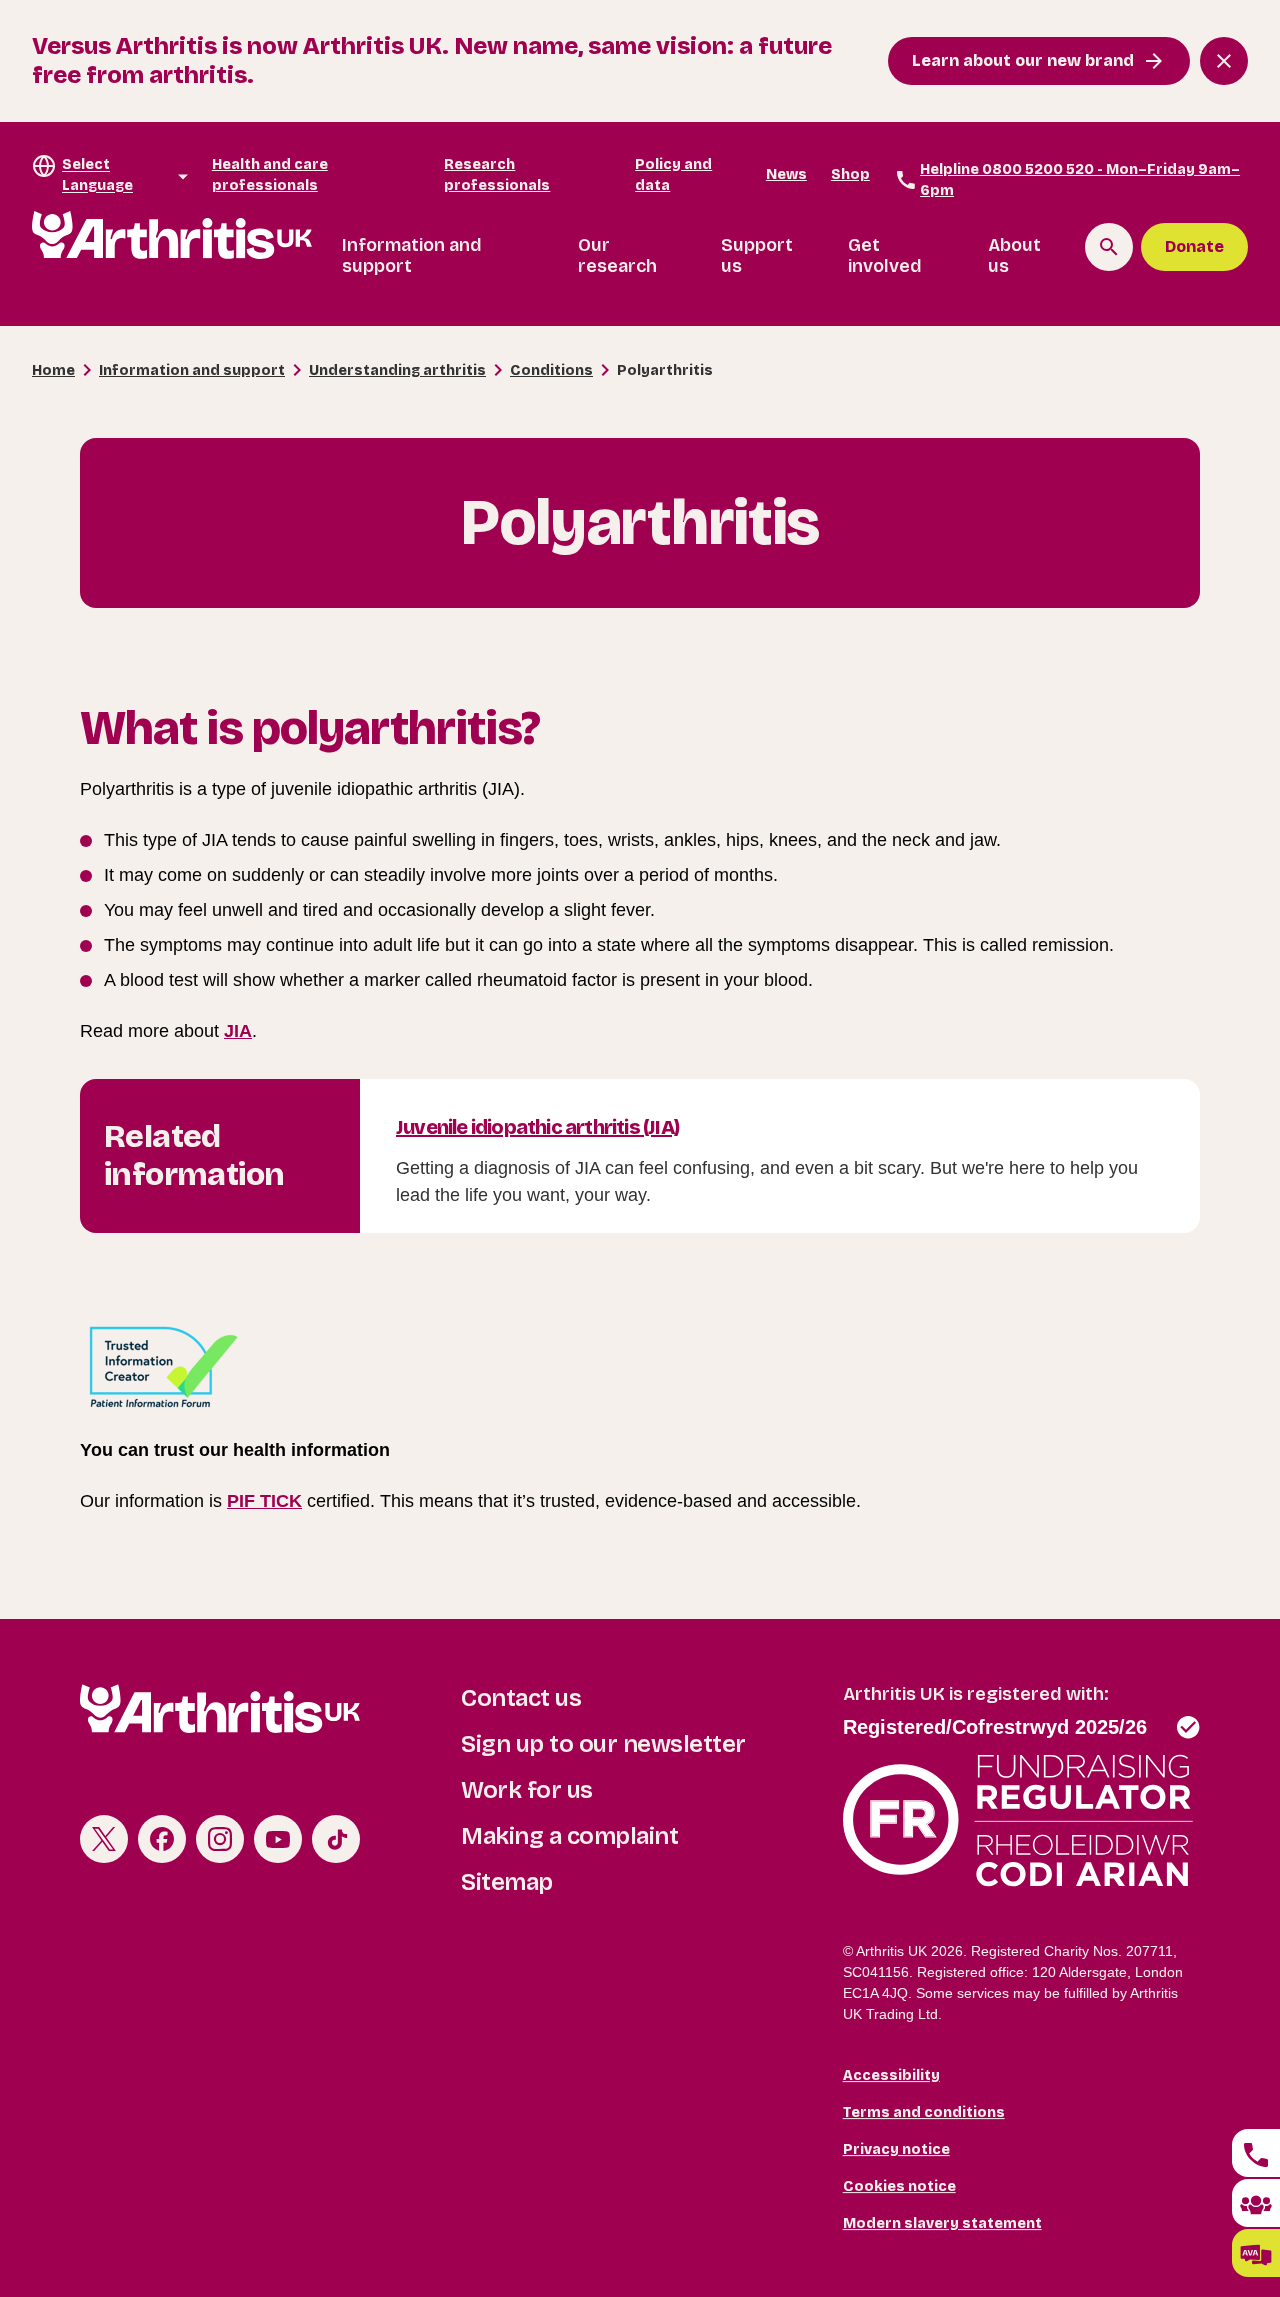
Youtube (278, 1839)
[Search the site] (1109, 247)
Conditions (551, 370)
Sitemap (507, 1882)
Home (53, 370)
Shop (850, 174)
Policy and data (673, 175)
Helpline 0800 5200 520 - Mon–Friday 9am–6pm (1080, 180)
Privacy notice (896, 2149)
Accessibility (891, 2075)
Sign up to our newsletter (603, 1744)
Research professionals (497, 175)
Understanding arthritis (397, 370)
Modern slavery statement (942, 2223)
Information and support (412, 256)
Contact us (521, 1698)
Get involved (885, 256)
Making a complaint (569, 1836)
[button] (1256, 2253)
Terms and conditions (924, 2112)
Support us (757, 256)
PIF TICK (264, 1501)
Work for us (527, 1790)
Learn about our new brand (1023, 60)
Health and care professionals (270, 175)
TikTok (336, 1839)
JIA (238, 1031)
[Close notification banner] (1224, 61)
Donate (1194, 246)
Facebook (162, 1839)
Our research (617, 256)
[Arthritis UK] (172, 235)
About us (1014, 256)
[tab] (1256, 2153)
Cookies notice (899, 2186)
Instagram (220, 1839)
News (786, 174)
